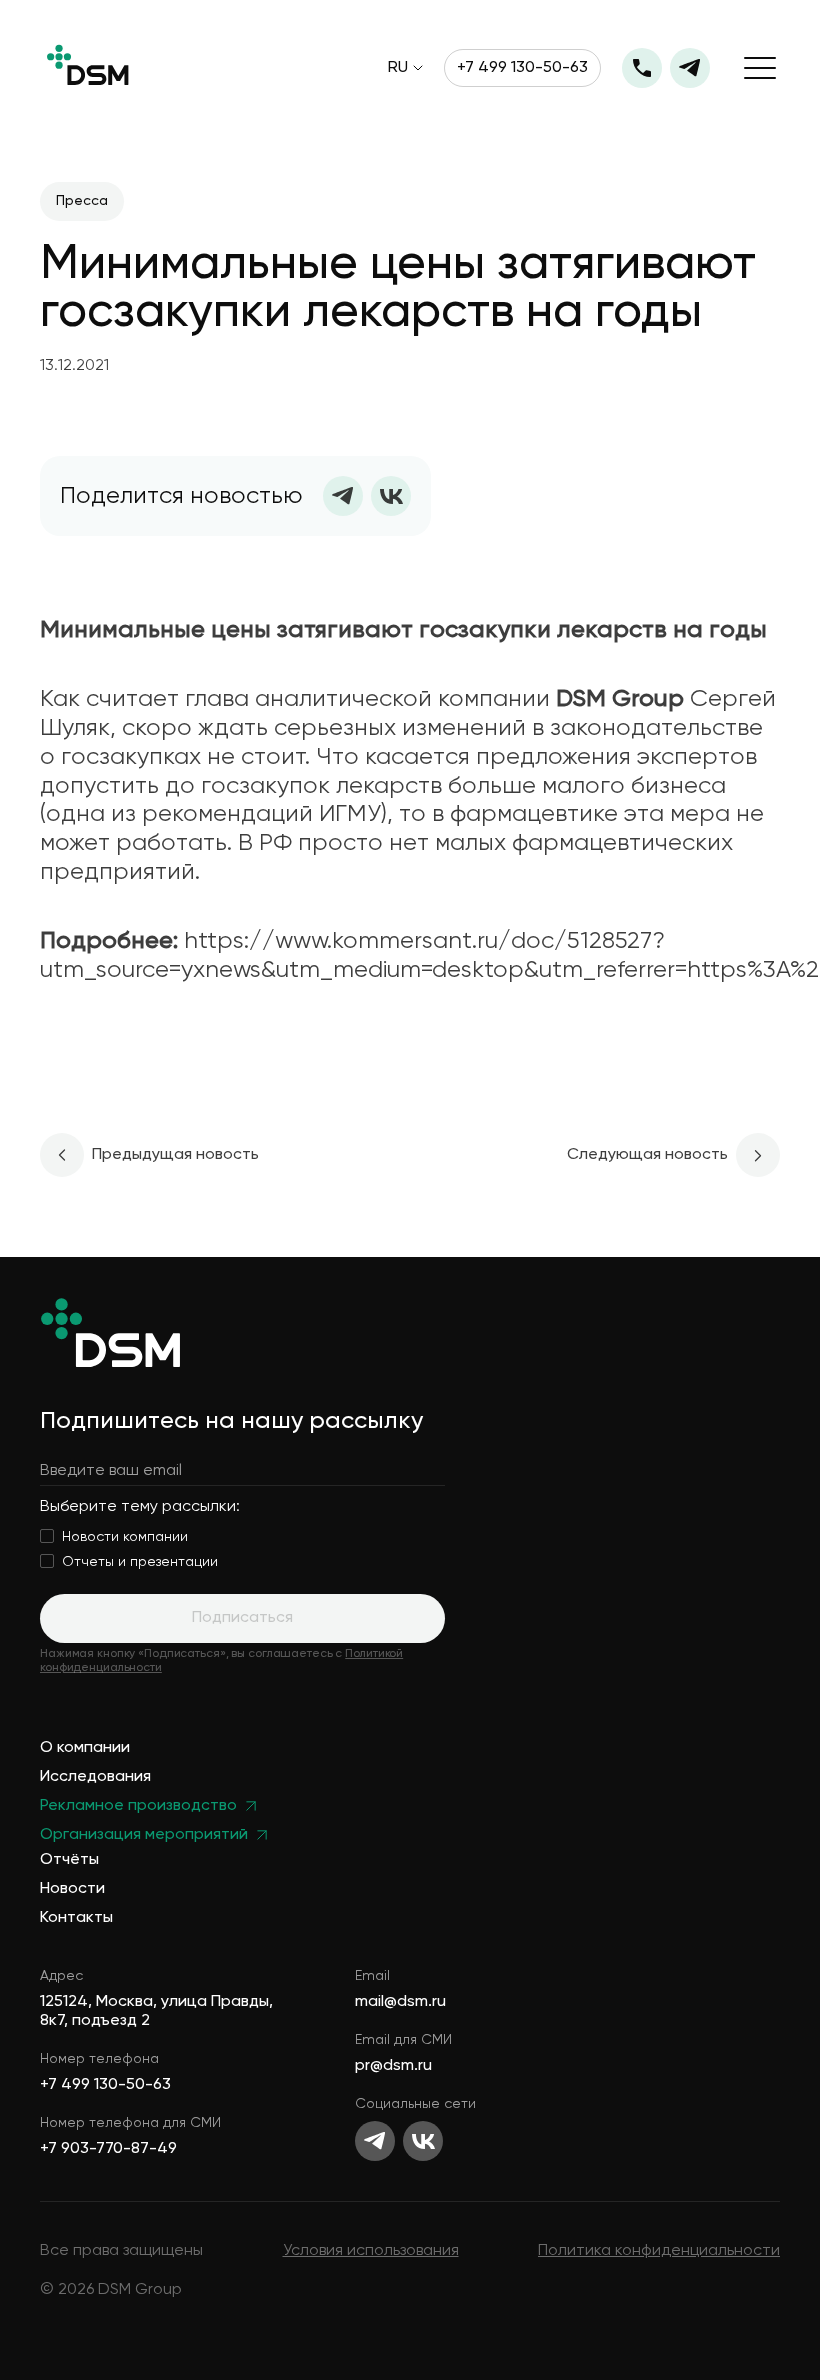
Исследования (95, 1777)
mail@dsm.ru (400, 2002)
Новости (72, 1889)
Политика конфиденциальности (659, 2251)
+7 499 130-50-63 (522, 68)
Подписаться (242, 1618)
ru (398, 68)
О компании (85, 1748)
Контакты (76, 1918)
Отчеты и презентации (140, 1562)
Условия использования (371, 2251)
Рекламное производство (138, 1806)
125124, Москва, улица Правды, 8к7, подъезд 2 (156, 2011)
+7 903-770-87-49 (108, 2149)
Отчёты (69, 1860)
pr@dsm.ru (393, 2066)
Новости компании (125, 1537)
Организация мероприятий (144, 1835)
